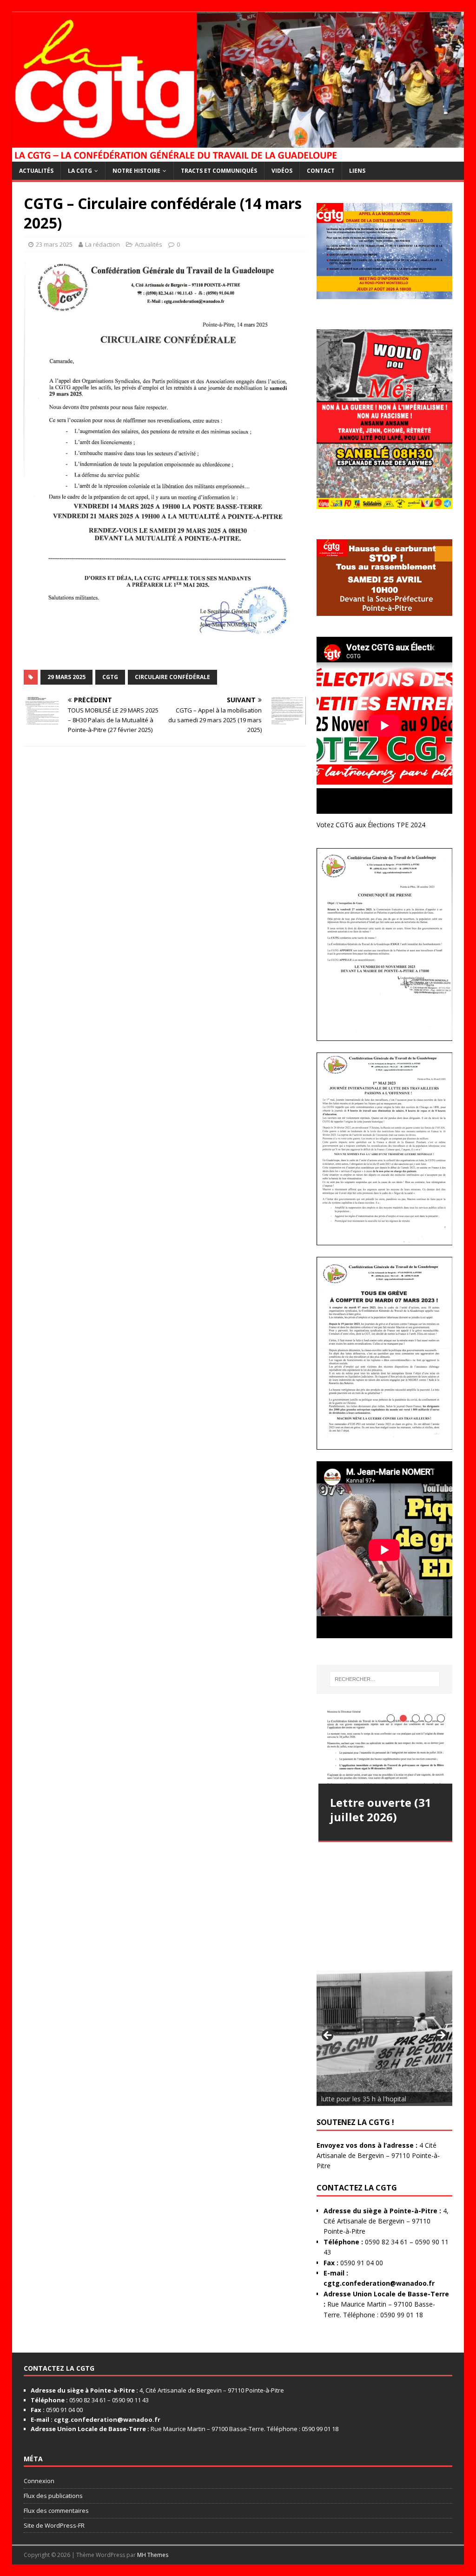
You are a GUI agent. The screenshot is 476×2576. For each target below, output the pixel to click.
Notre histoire (136, 171)
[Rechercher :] (385, 1679)
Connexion (39, 2481)
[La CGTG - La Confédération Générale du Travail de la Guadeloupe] (238, 156)
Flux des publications (53, 2496)
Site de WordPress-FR (54, 2525)
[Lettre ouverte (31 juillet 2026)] (386, 1746)
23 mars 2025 (54, 244)
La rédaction (102, 244)
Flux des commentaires (56, 2511)
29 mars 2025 (66, 677)
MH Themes (153, 2555)
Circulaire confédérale (172, 677)
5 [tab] (441, 1718)
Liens (357, 171)
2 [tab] (403, 1718)
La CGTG (80, 171)
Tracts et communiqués (219, 171)
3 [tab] (416, 1718)
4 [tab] (428, 1718)
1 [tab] (391, 1718)
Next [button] (441, 2036)
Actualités (36, 171)
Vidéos (282, 171)
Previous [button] (328, 2036)
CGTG (110, 677)
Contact (321, 171)
